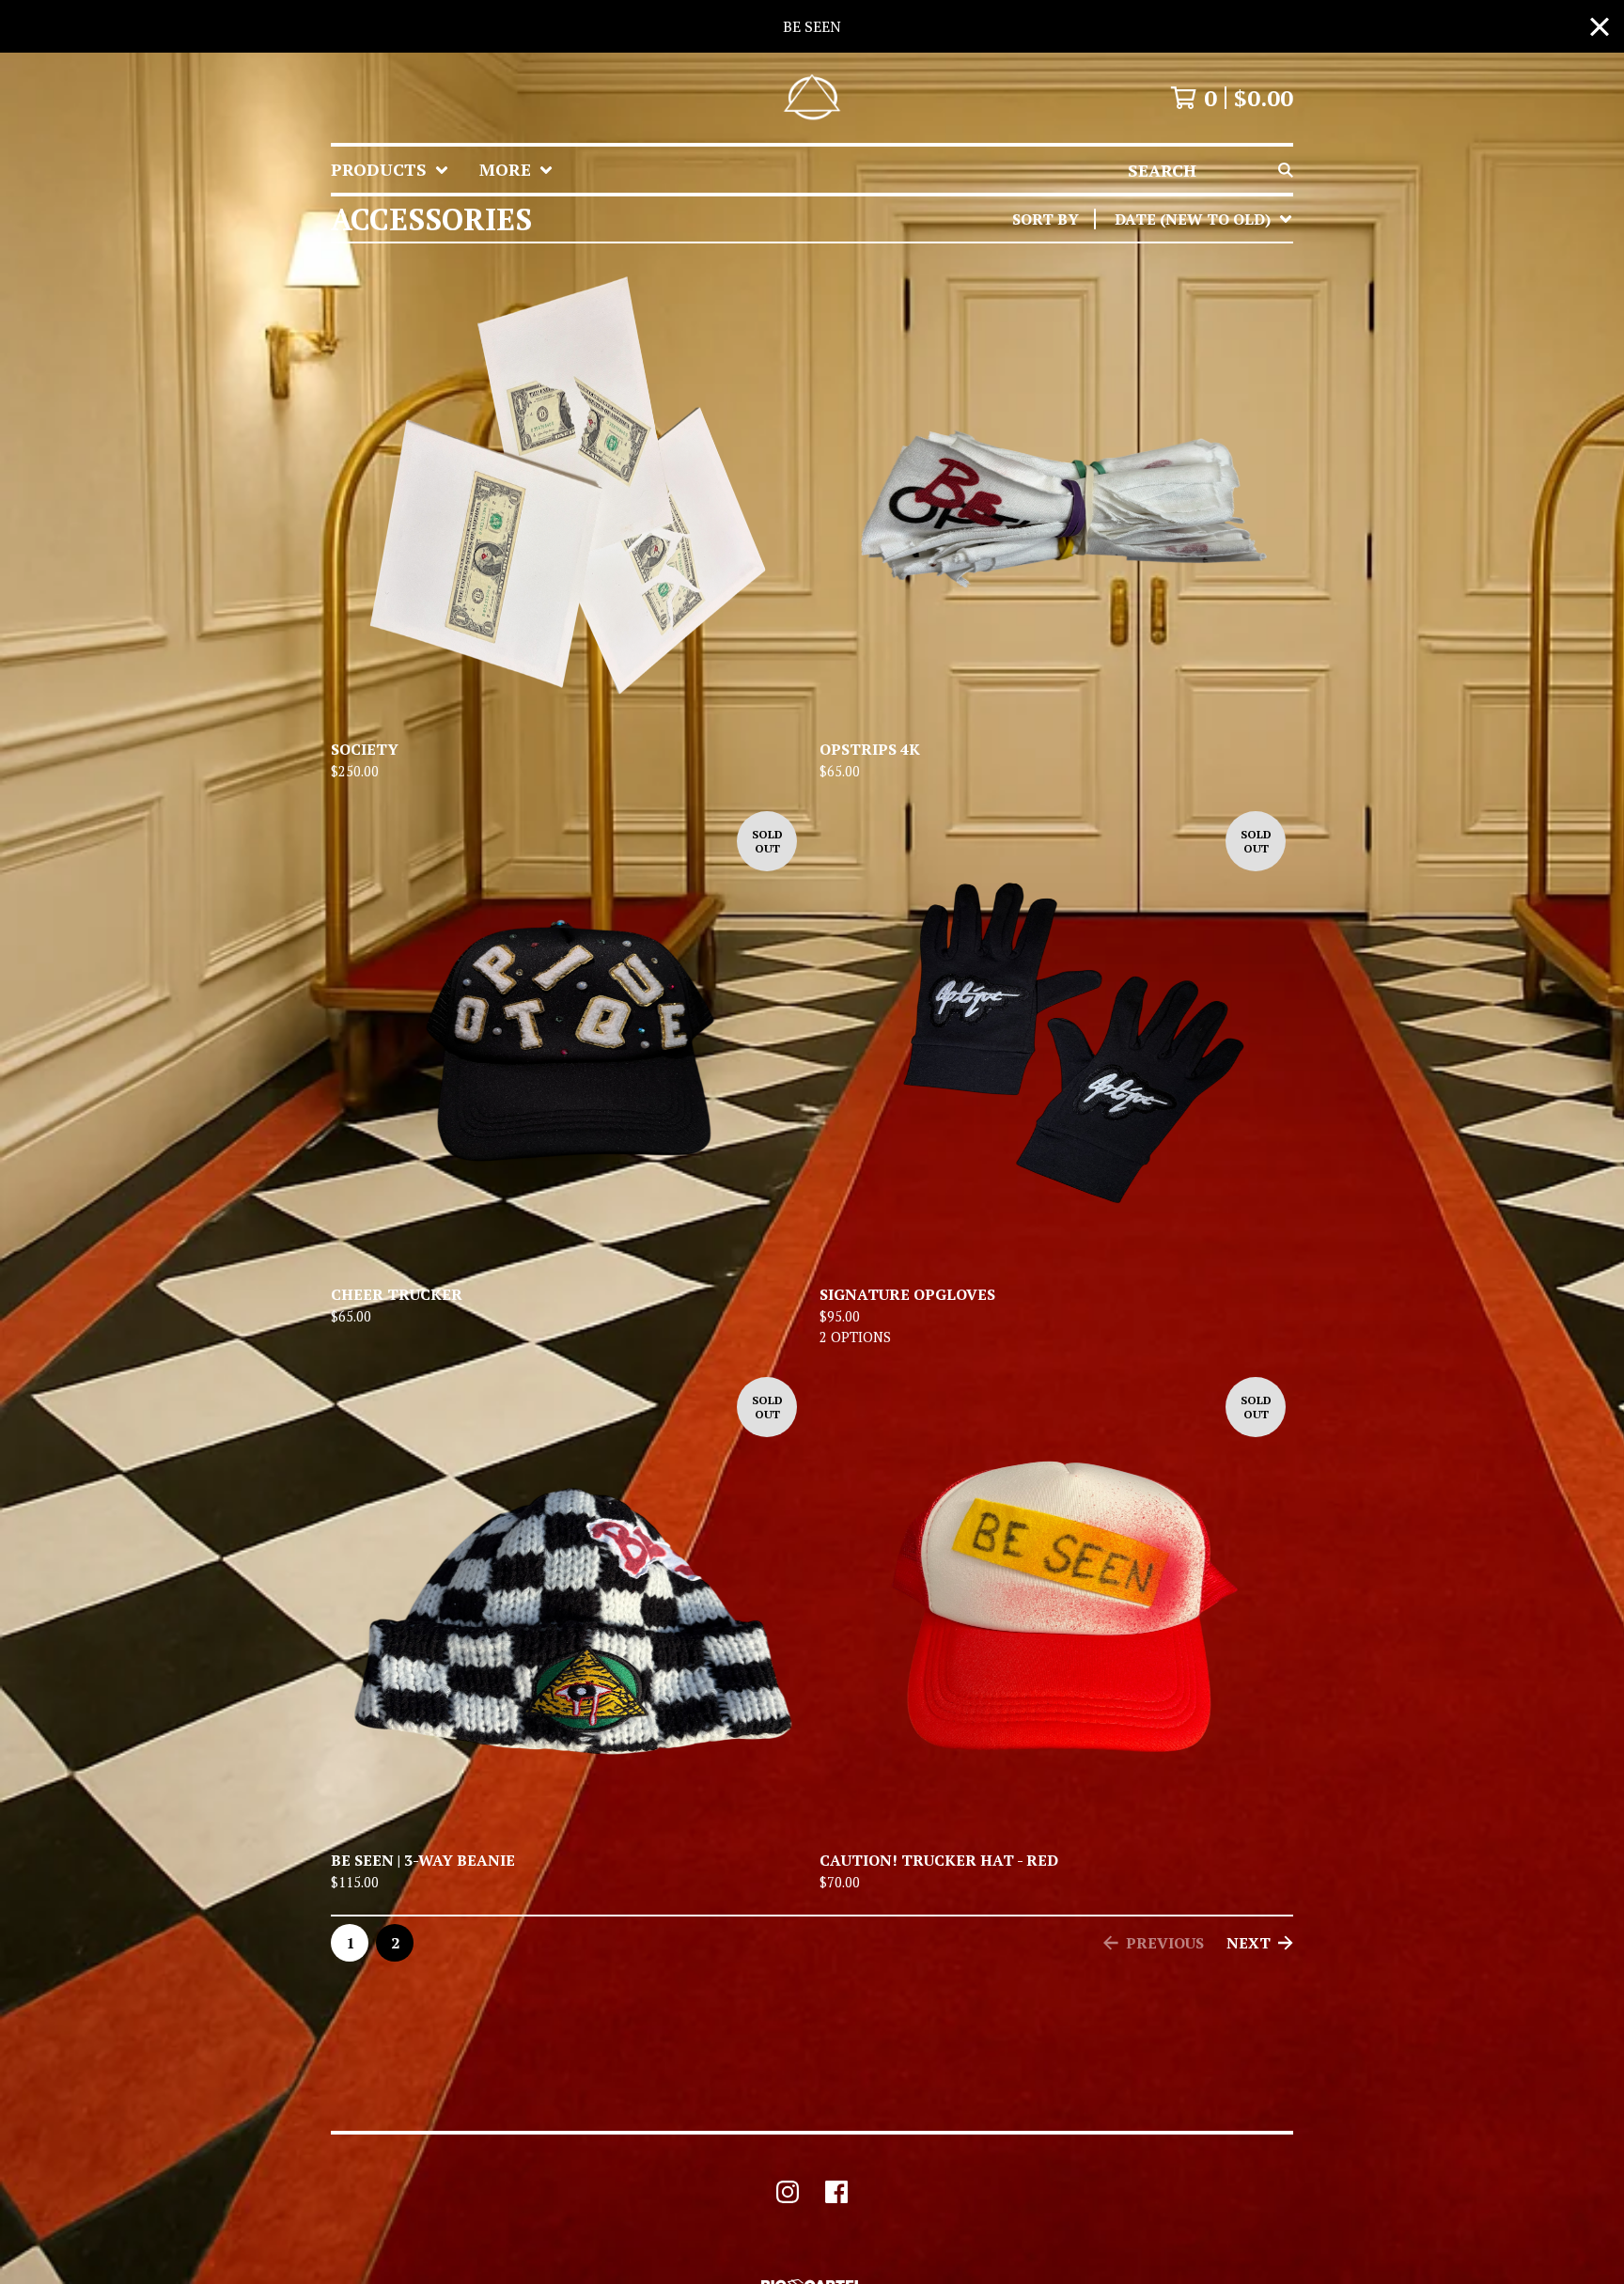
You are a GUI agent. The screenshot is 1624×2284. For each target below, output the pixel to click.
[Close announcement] (1600, 27)
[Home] (812, 98)
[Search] (1286, 170)
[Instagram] (788, 2192)
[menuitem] (390, 170)
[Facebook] (836, 2192)
